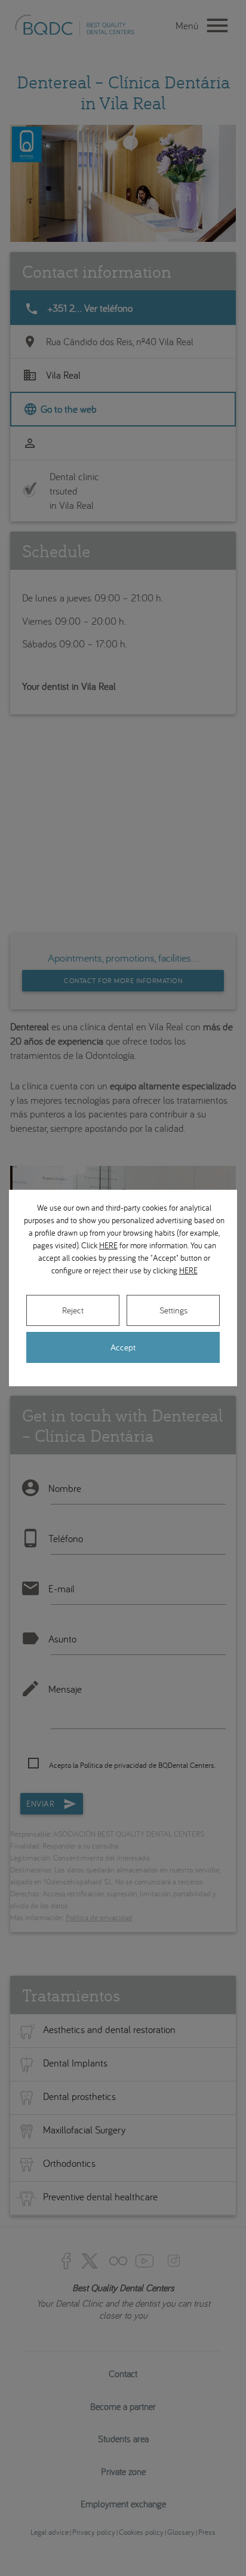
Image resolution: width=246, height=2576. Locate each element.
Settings (173, 1310)
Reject (73, 1310)
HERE (108, 1245)
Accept (123, 1347)
